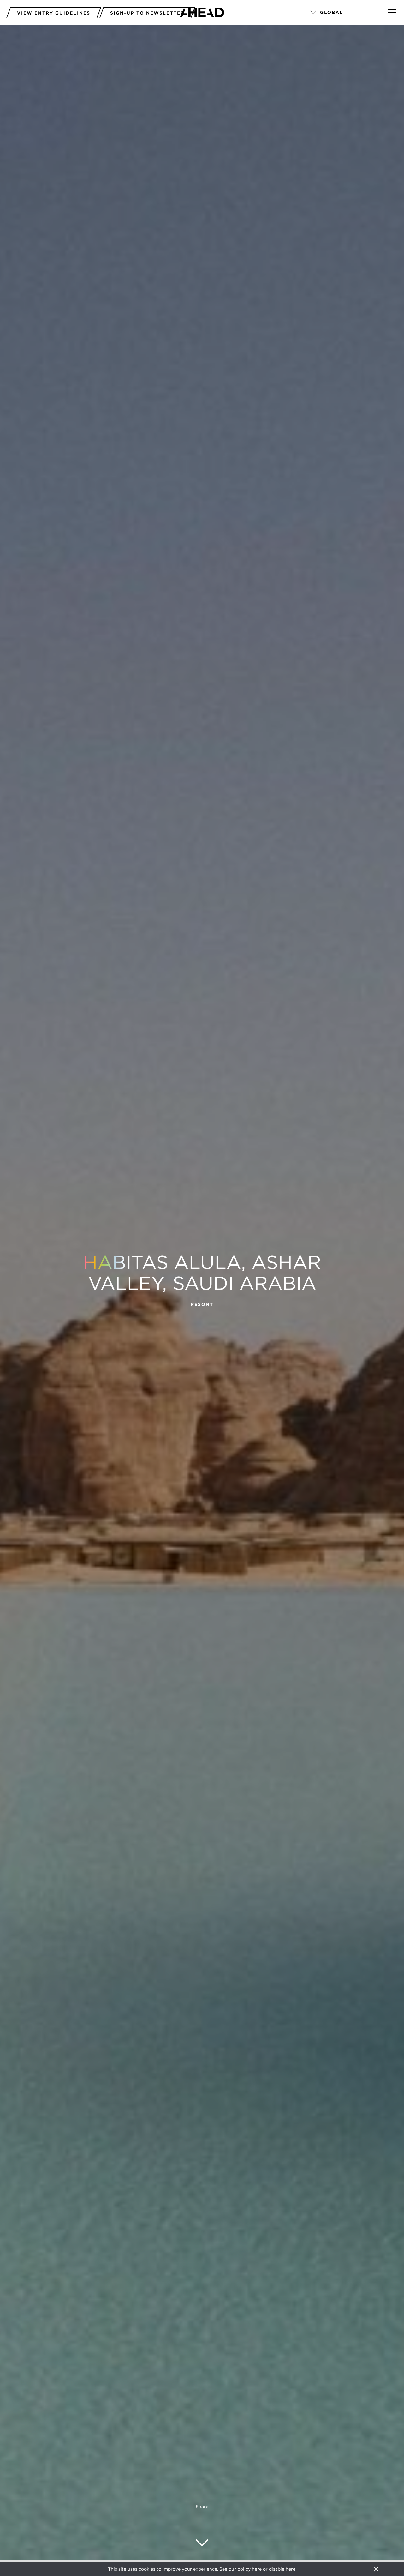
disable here (282, 2569)
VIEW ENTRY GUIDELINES (54, 13)
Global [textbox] (332, 12)
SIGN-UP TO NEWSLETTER (147, 13)
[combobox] (340, 13)
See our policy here (241, 2569)
